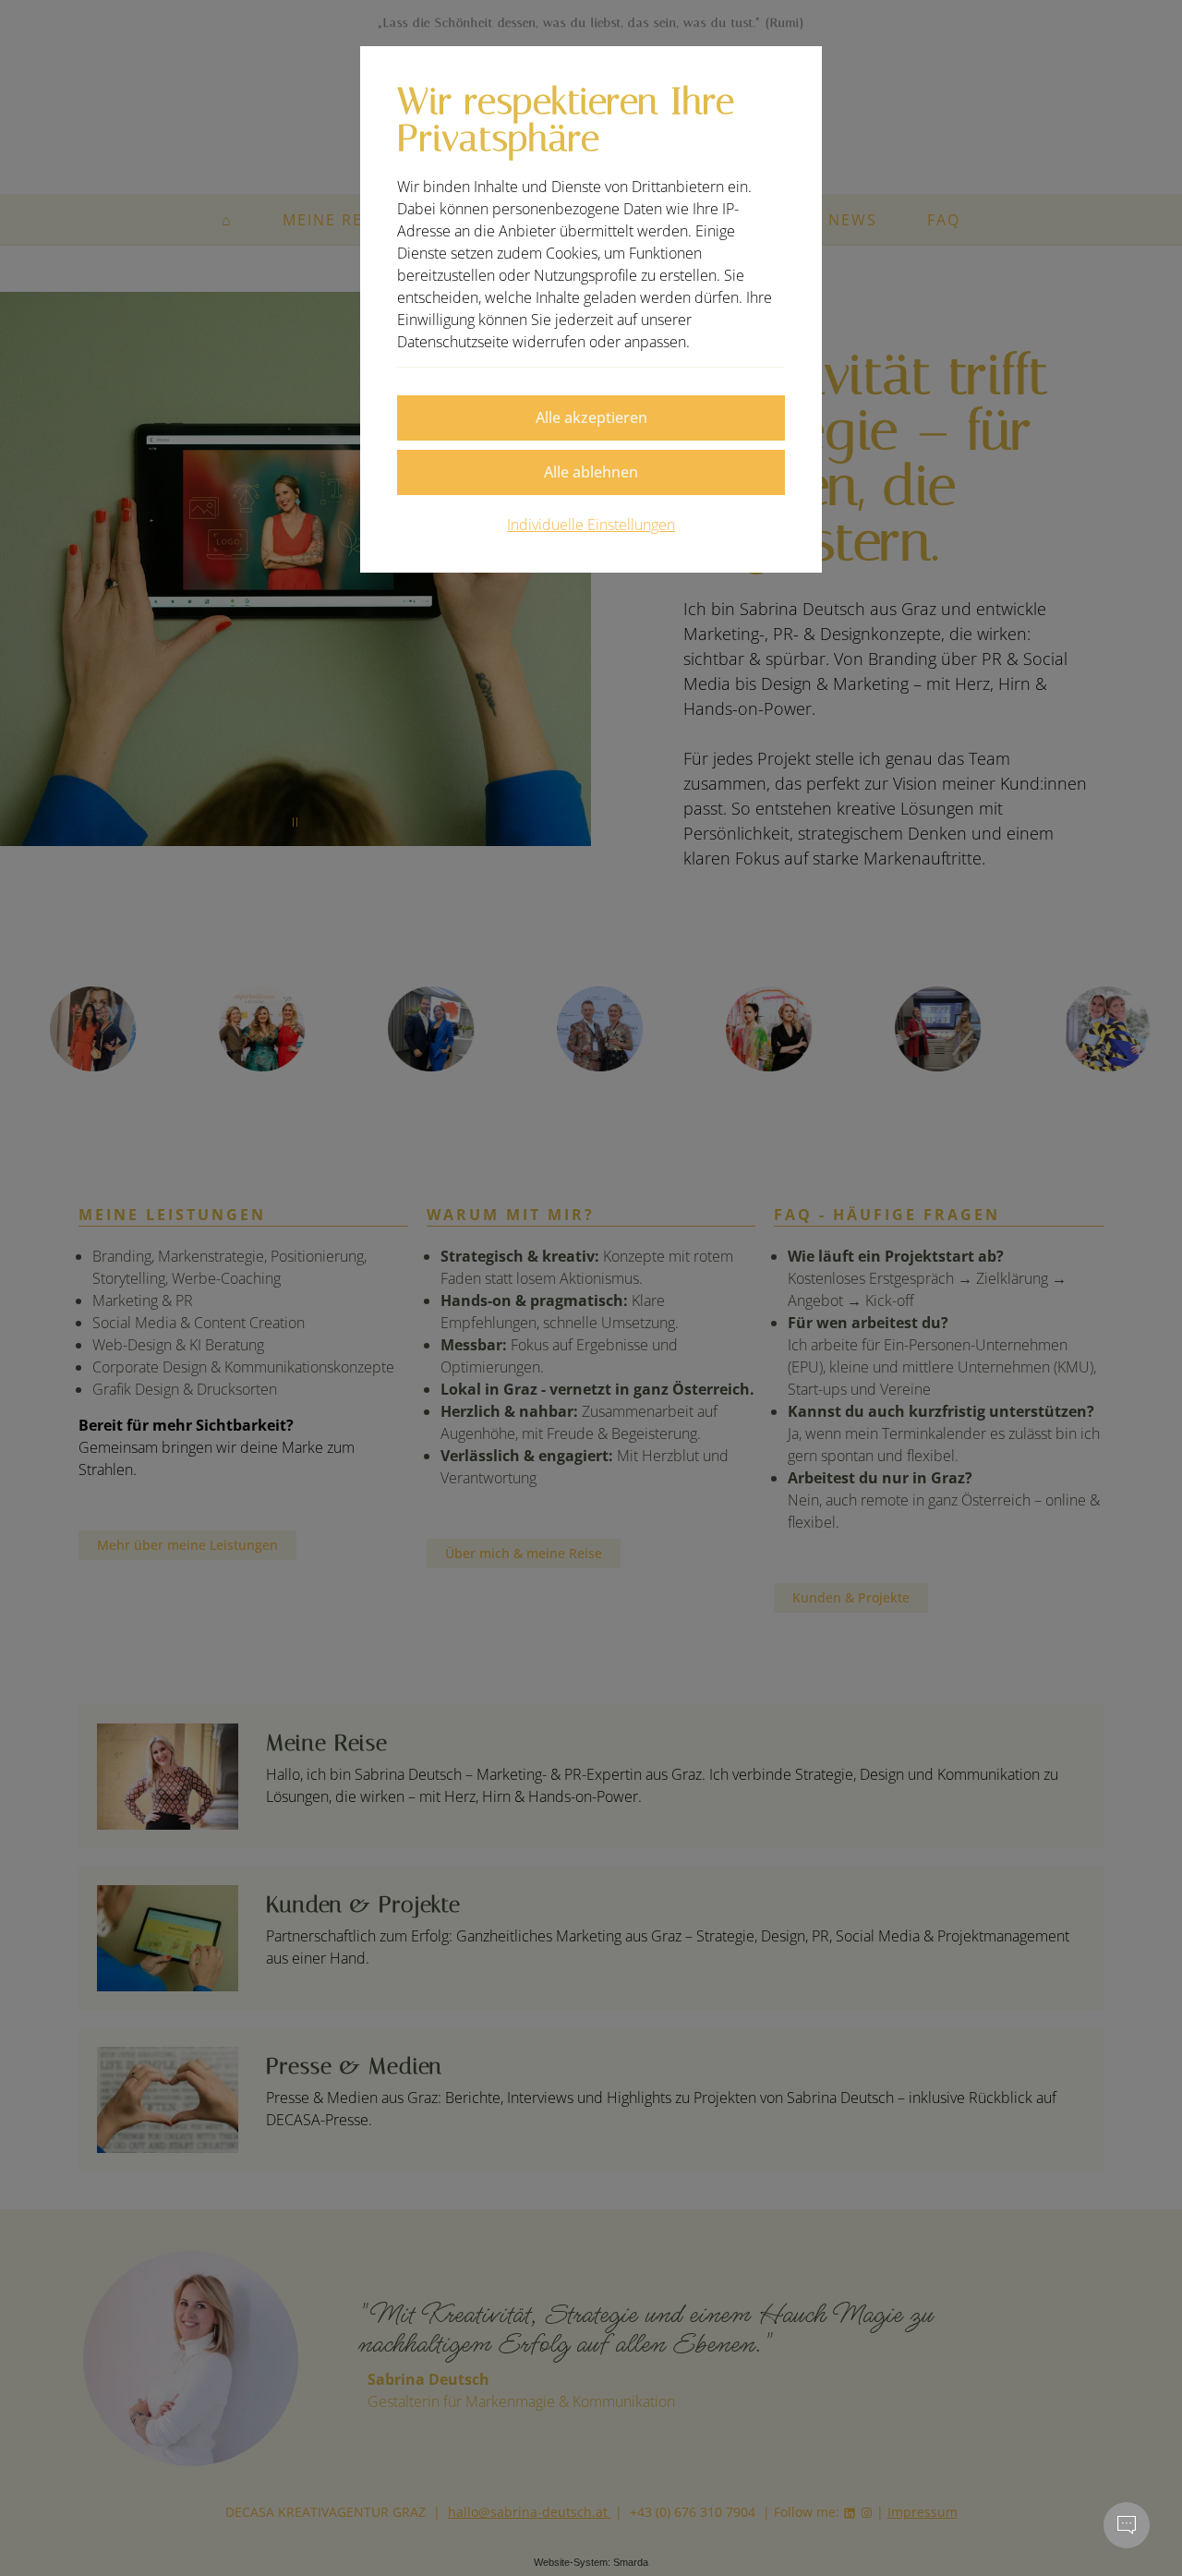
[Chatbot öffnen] (1127, 2525)
